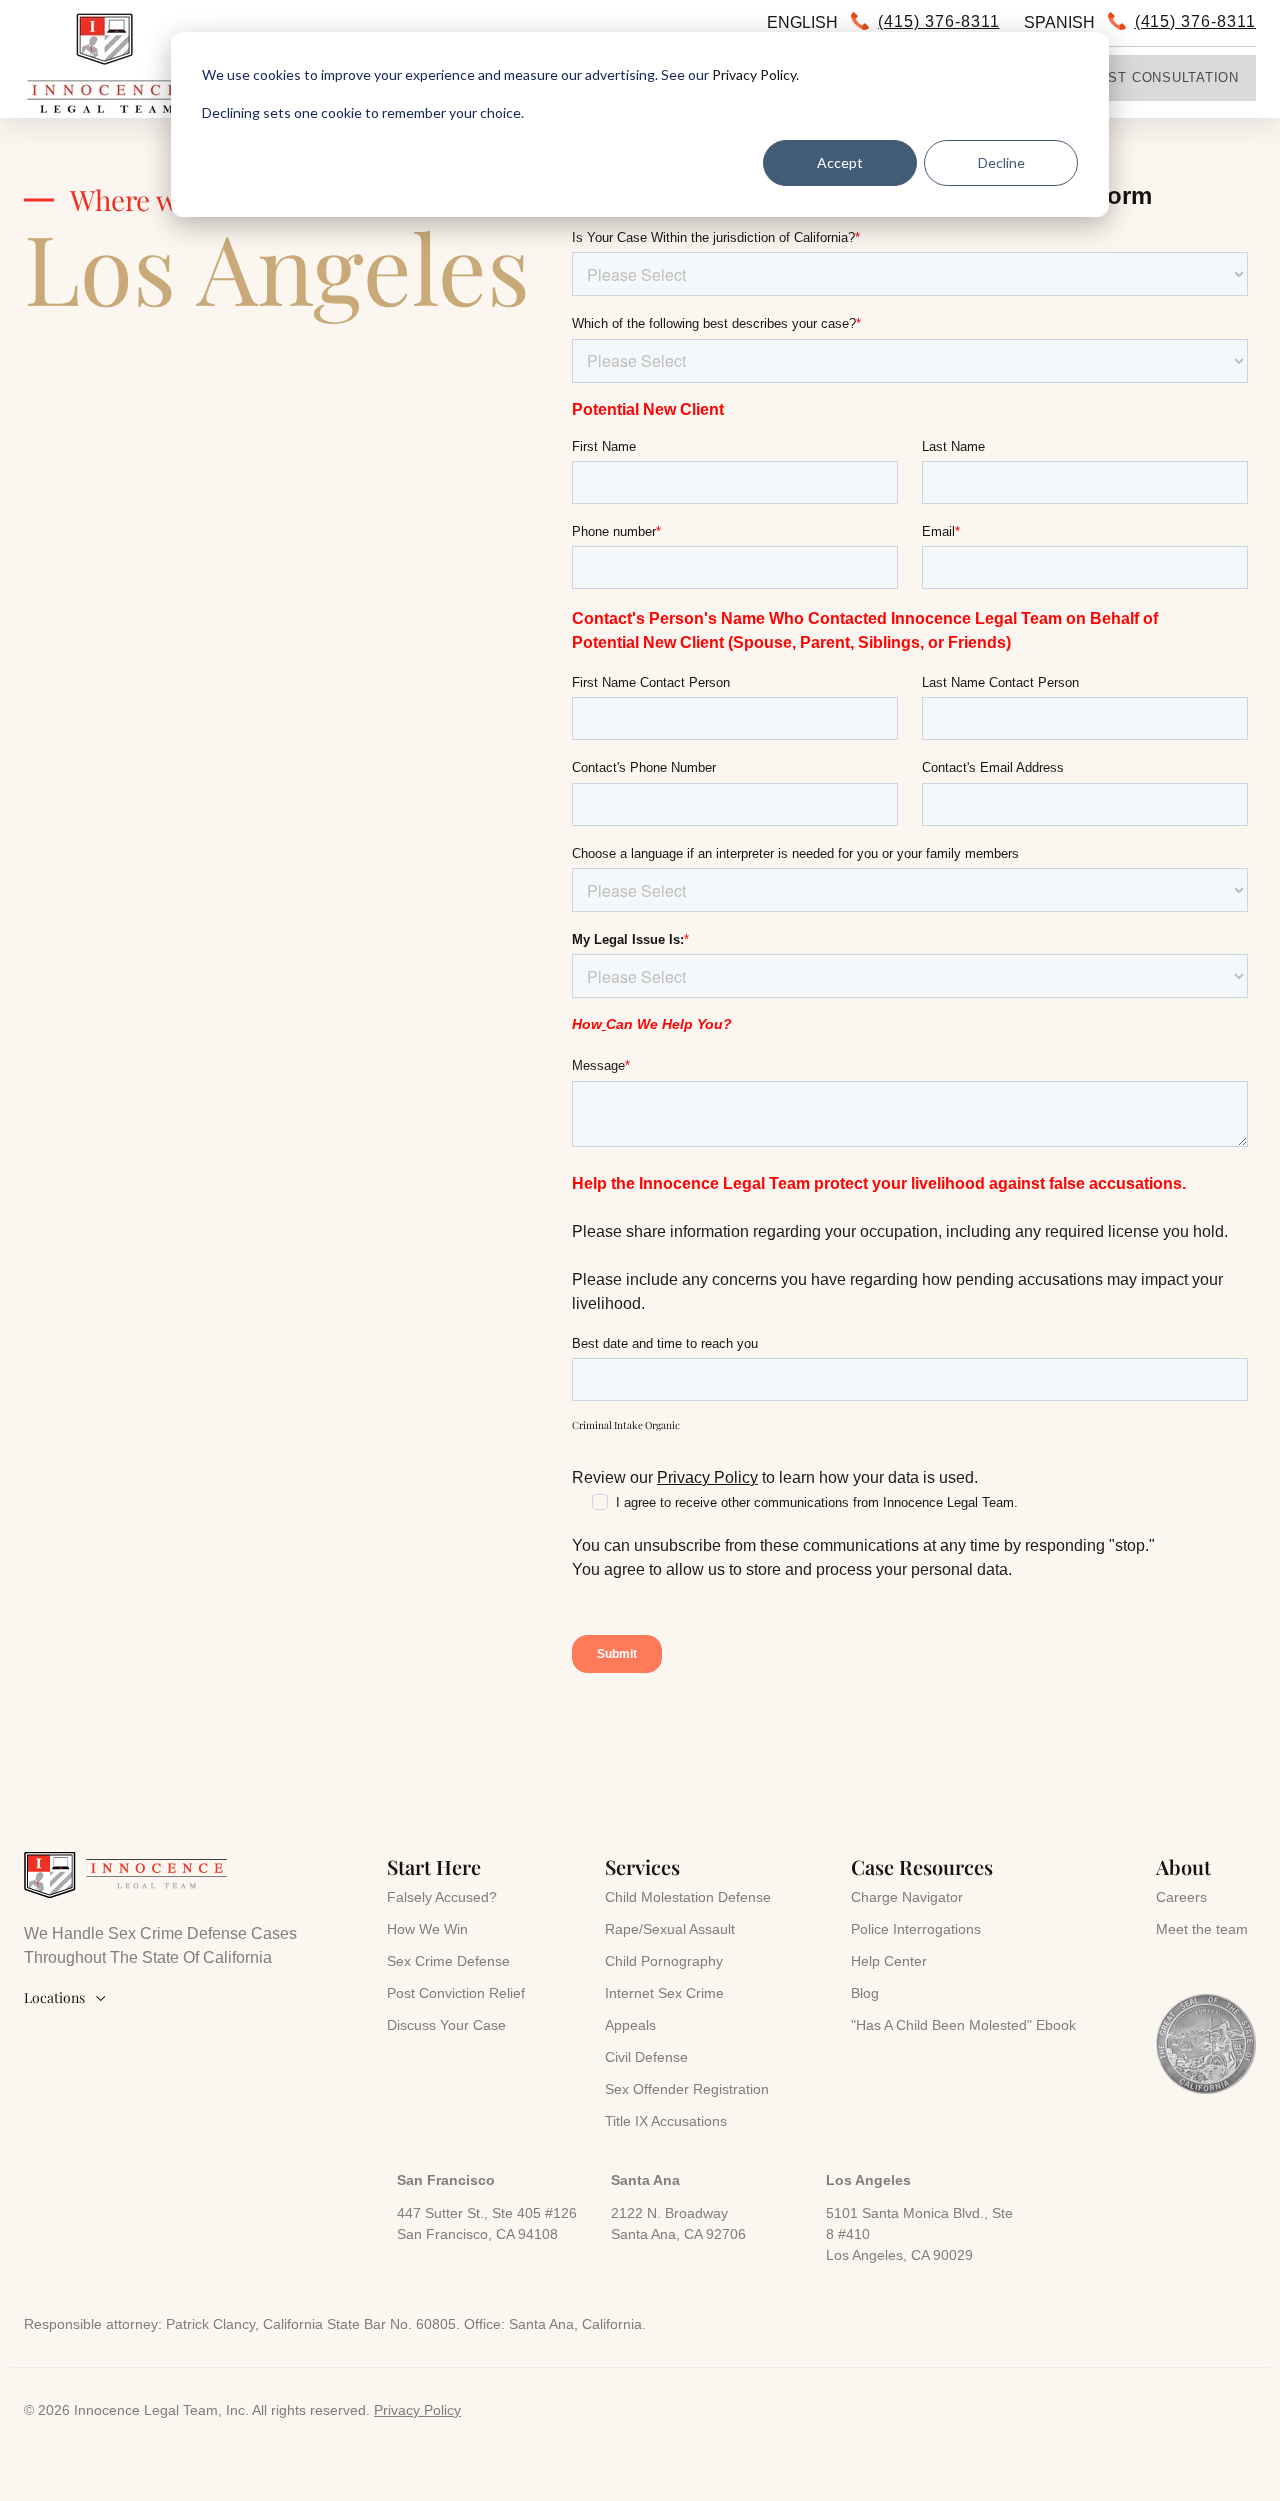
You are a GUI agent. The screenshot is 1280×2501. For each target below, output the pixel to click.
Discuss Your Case (446, 2025)
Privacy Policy (707, 1477)
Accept (840, 162)
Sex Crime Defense (448, 1961)
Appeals (630, 2025)
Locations (65, 1997)
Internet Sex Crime (664, 1993)
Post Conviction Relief (456, 1993)
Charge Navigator (907, 1897)
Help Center (889, 1961)
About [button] (1183, 1866)
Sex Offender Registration (687, 2089)
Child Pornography (664, 1961)
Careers (1181, 1897)
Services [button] (642, 1866)
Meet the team (1202, 1929)
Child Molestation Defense (688, 1897)
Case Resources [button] (922, 1866)
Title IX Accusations (666, 2121)
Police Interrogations (916, 1929)
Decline (1001, 162)
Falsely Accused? (442, 1897)
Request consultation (1149, 77)
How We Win (427, 1929)
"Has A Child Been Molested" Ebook (963, 2025)
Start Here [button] (434, 1866)
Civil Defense (646, 2057)
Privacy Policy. (755, 74)
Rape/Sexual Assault (670, 1929)
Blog (865, 1993)
